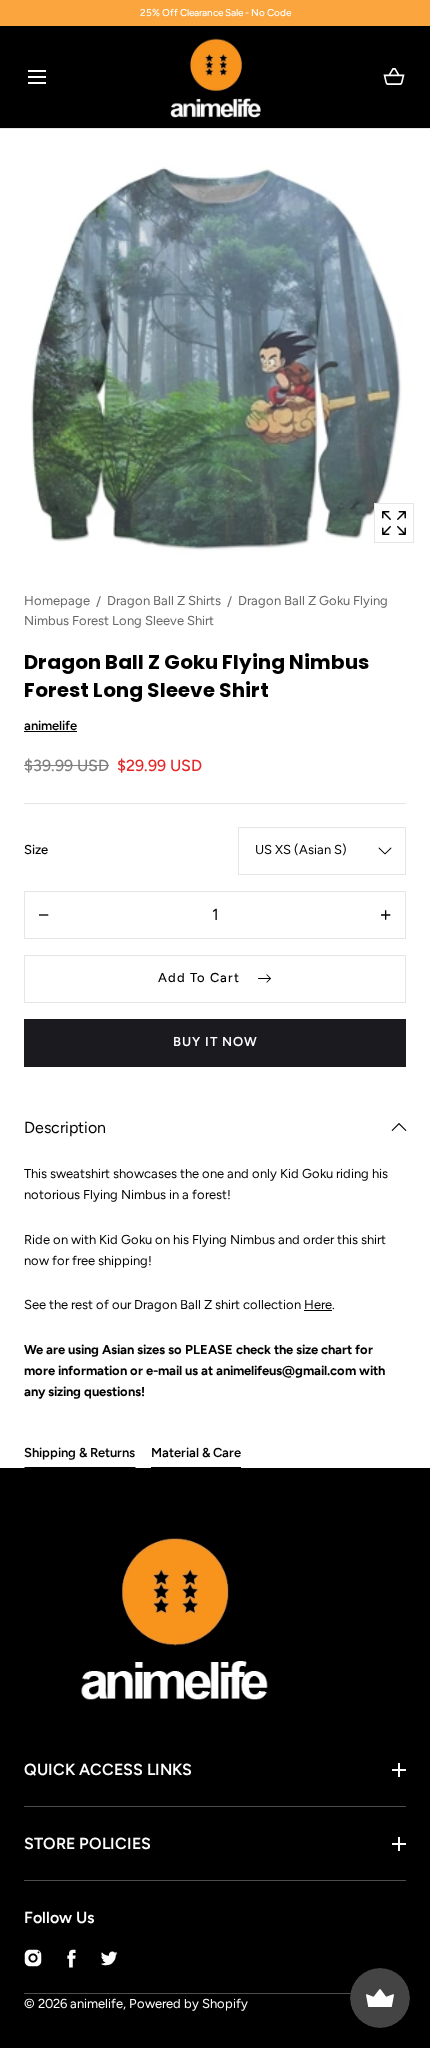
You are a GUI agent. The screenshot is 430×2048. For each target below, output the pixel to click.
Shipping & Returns (79, 1452)
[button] (36, 76)
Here (318, 1304)
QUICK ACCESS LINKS (108, 1769)
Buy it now (215, 1041)
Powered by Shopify (188, 2003)
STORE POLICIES (87, 1843)
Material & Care (196, 1452)
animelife (96, 2003)
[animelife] (215, 77)
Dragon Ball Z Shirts (164, 600)
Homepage (57, 600)
